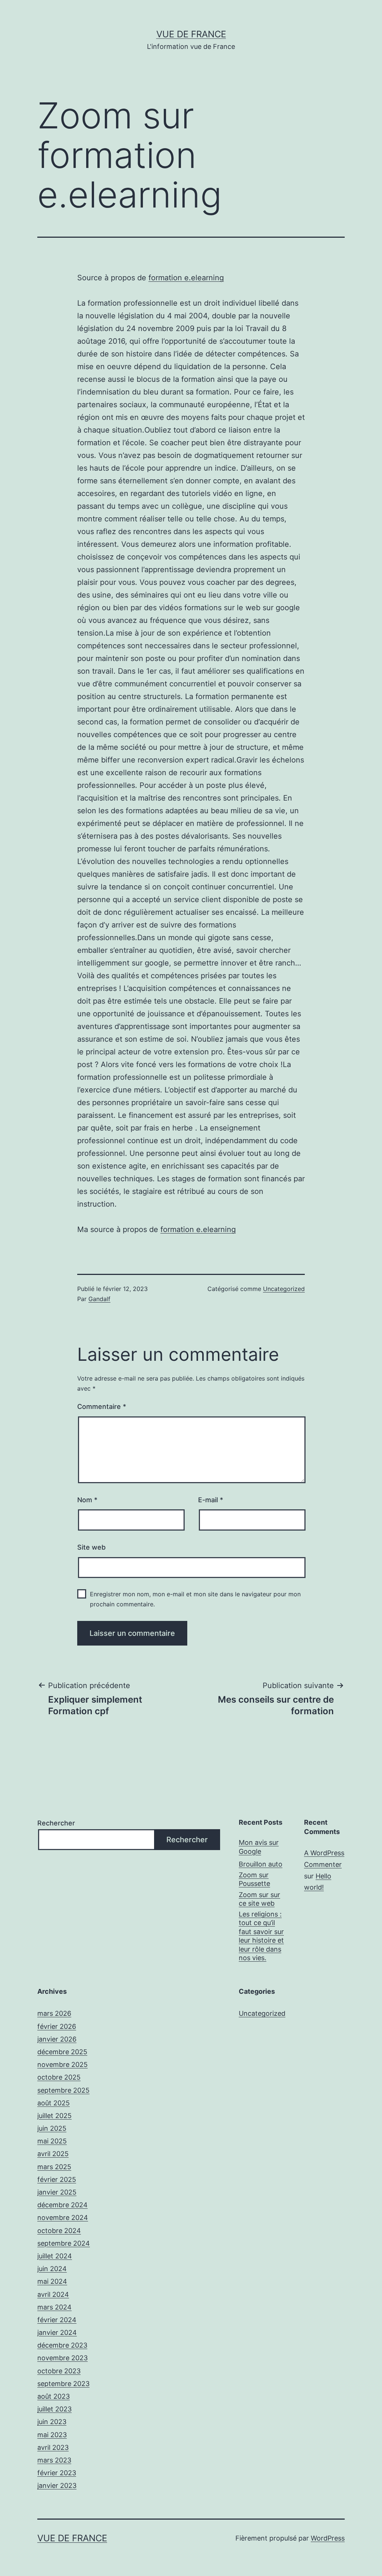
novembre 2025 (62, 2064)
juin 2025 (52, 2128)
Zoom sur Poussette (254, 1879)
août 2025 (54, 2103)
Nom (87, 1500)
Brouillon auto (261, 1864)
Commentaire (102, 1406)
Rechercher (56, 1823)
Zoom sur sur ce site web (259, 1899)
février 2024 (57, 2320)
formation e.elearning (186, 278)
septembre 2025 (63, 2090)
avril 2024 (53, 2294)
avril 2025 (53, 2154)
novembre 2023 (62, 2358)
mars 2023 (54, 2460)
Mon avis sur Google (259, 1847)
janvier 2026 (57, 2039)
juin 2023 (52, 2422)
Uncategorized (284, 1289)
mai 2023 (52, 2435)
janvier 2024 (57, 2332)
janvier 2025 (57, 2192)
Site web (91, 1547)
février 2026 (57, 2026)
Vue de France (191, 34)
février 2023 (57, 2473)
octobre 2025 (59, 2077)
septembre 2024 (64, 2243)
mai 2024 (52, 2281)
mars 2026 (54, 2013)
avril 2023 (53, 2447)
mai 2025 (52, 2141)
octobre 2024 (59, 2231)
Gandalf (99, 1299)
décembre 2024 (62, 2205)
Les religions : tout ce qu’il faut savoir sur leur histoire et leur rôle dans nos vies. (261, 1936)
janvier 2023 (57, 2485)
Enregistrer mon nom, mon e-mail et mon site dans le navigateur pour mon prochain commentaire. (195, 1599)
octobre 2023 (59, 2371)
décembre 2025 (62, 2052)
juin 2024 (52, 2269)
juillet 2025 (54, 2116)
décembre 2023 (62, 2345)
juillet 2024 (55, 2256)
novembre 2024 (63, 2218)
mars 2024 (54, 2307)
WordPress (328, 2538)
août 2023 (54, 2396)
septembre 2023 (63, 2384)
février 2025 (57, 2179)
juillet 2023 (54, 2409)
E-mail (211, 1500)
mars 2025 (54, 2167)
